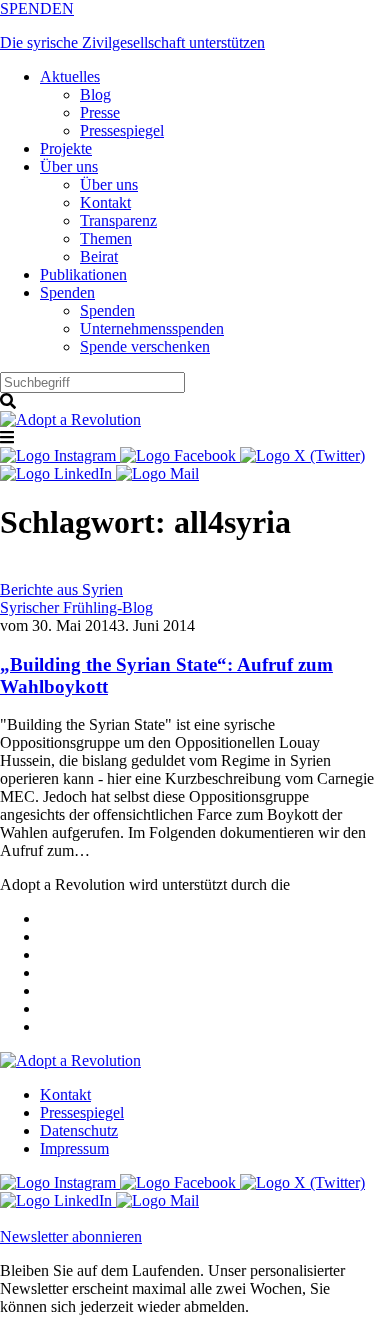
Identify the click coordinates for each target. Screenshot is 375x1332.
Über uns (69, 166)
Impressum (74, 1148)
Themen (106, 238)
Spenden (67, 292)
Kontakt (105, 202)
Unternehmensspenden (152, 328)
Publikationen (83, 274)
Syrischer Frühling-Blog (76, 607)
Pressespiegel (122, 130)
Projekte (66, 148)
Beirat (99, 256)
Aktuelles (70, 76)
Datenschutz (79, 1130)
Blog (95, 94)
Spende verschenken (145, 346)
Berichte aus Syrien (61, 589)
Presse (100, 112)
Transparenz (118, 220)
